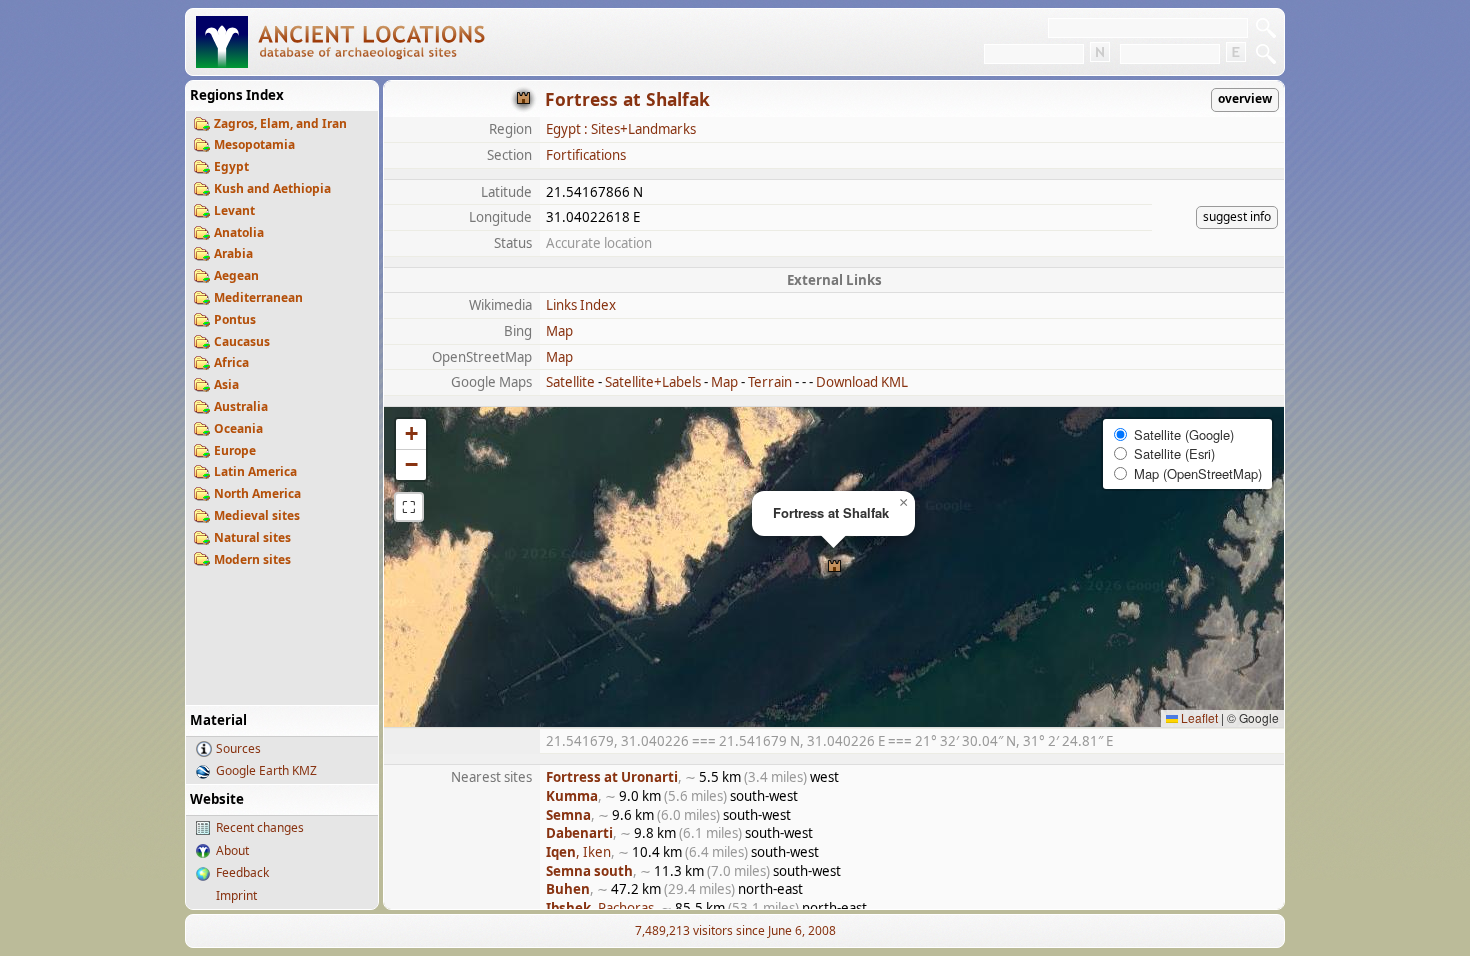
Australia (241, 406)
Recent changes (260, 827)
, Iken (578, 852)
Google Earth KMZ (266, 770)
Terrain (770, 382)
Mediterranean (258, 297)
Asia (226, 384)
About (232, 850)
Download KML (862, 382)
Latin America (255, 471)
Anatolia (239, 232)
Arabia (233, 253)
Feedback (242, 872)
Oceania (238, 428)
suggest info (1237, 216)
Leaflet (1198, 717)
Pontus (235, 319)
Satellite (570, 382)
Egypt (231, 166)
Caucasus (242, 341)
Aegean (236, 275)
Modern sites (252, 559)
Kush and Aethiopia (272, 188)
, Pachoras (600, 908)
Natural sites (252, 537)
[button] (834, 567)
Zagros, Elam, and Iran (280, 123)
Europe (235, 450)
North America (257, 493)
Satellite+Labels (653, 382)
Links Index (581, 305)
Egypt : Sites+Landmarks (621, 129)
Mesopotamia (254, 144)
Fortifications (586, 155)
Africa (231, 362)
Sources (238, 748)
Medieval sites (257, 515)
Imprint (236, 895)
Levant (234, 210)
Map (559, 331)
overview (1245, 98)
